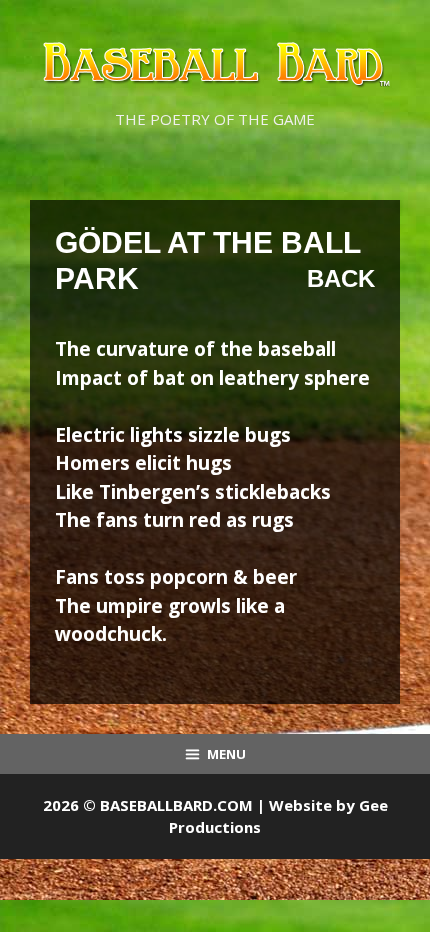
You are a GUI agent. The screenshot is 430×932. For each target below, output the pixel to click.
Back (341, 278)
